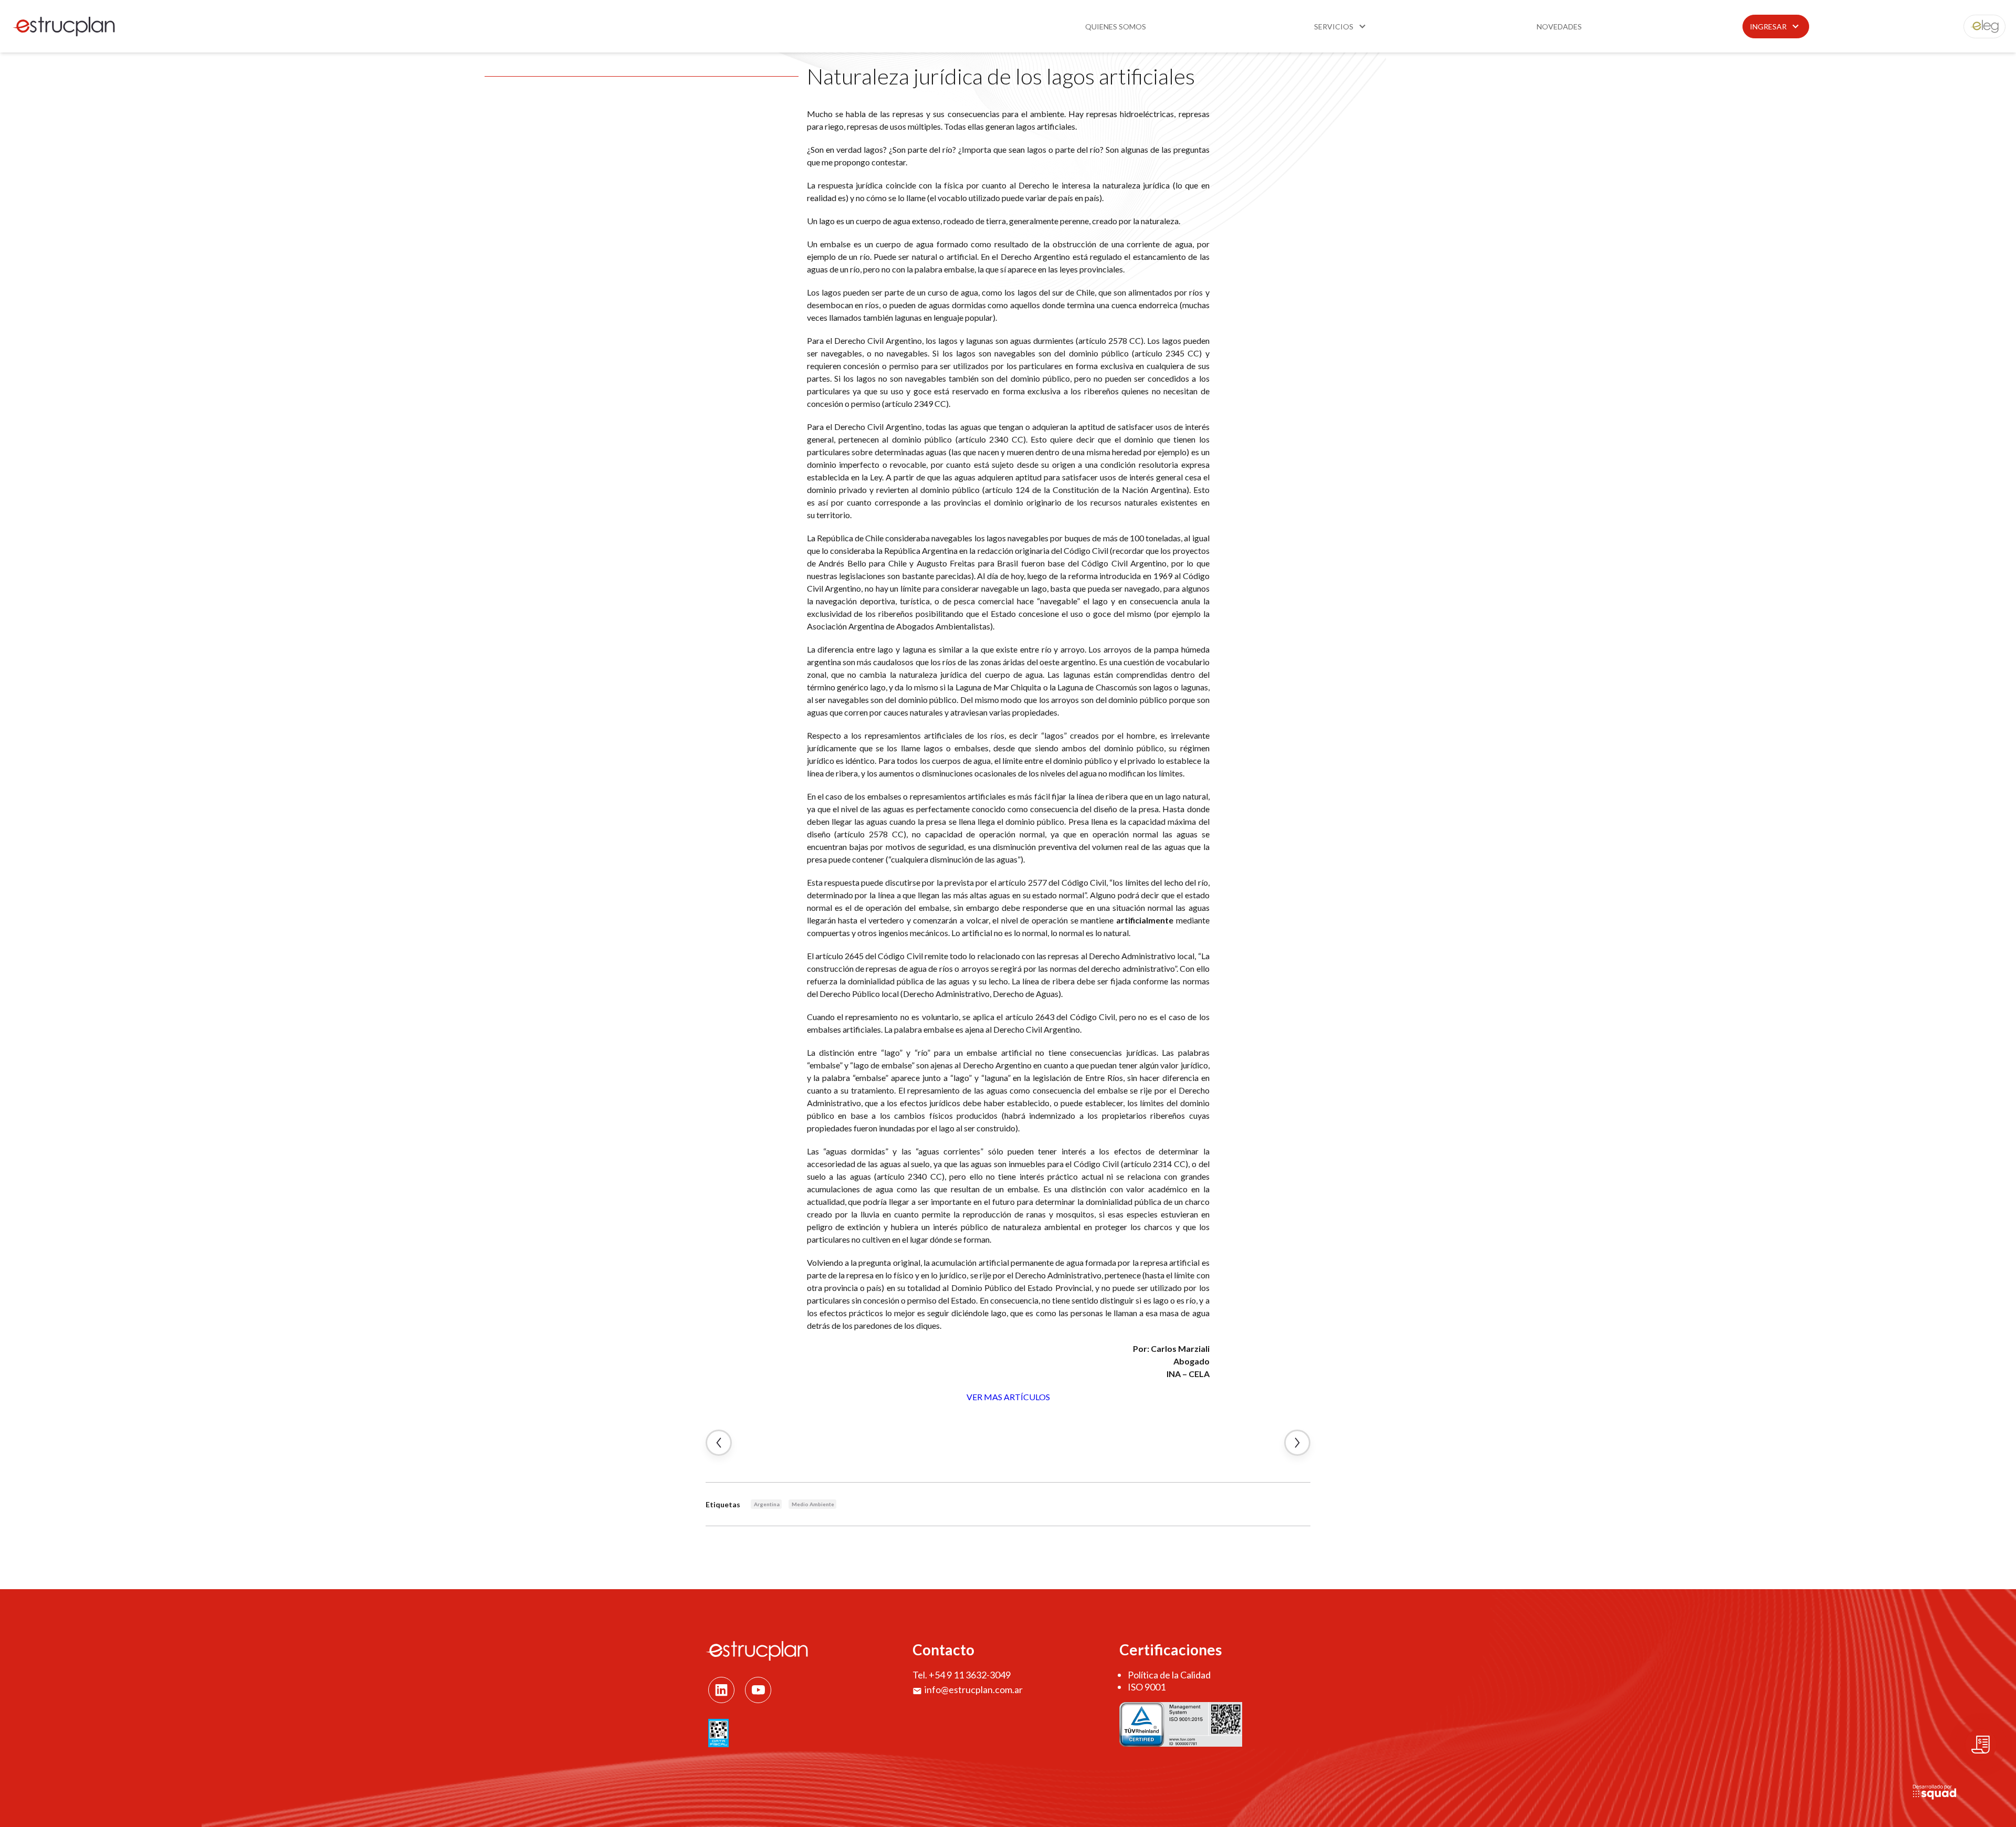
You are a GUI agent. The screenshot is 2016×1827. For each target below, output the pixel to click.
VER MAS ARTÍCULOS (1008, 1397)
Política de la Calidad (1169, 1675)
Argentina (767, 1504)
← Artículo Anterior (719, 1443)
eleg (1979, 27)
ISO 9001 (1147, 1687)
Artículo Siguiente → (1297, 1443)
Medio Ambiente (813, 1504)
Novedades (1559, 27)
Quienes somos (1116, 27)
